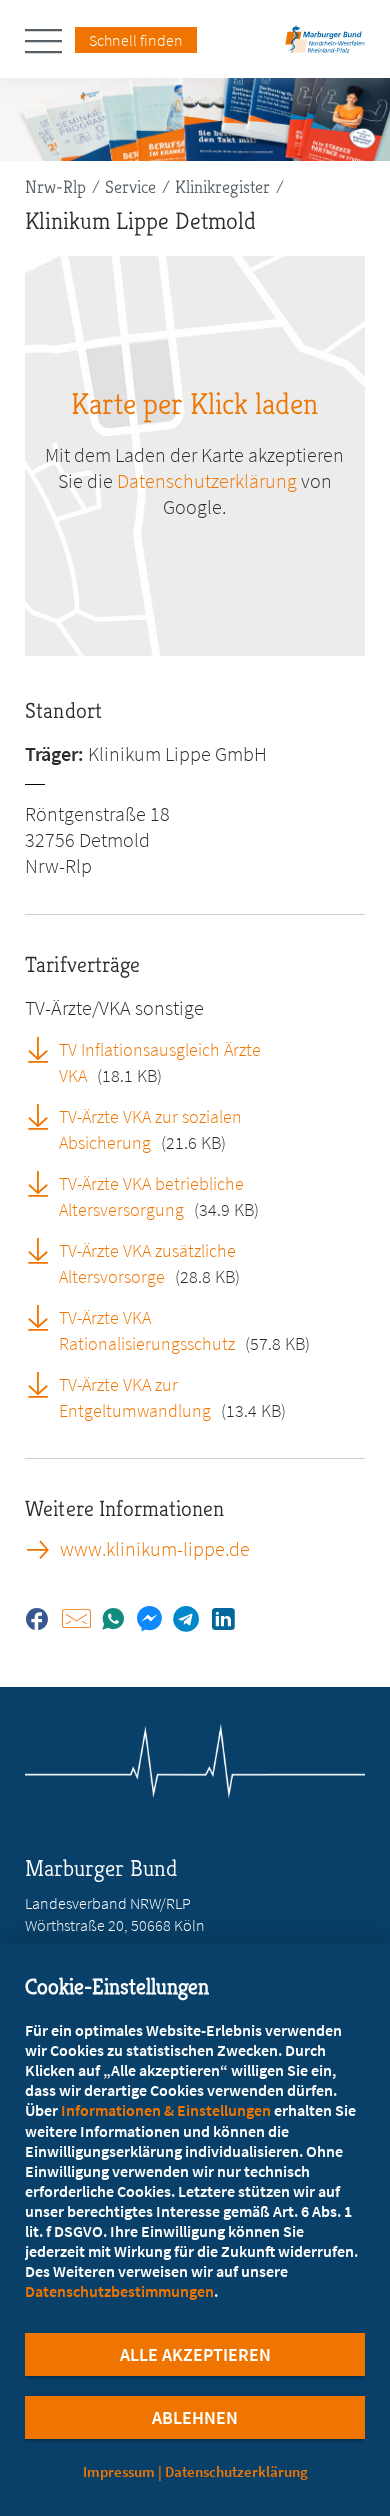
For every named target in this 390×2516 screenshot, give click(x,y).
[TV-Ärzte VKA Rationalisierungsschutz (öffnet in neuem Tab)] (45, 1317)
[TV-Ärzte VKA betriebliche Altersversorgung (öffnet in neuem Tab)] (45, 1183)
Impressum (119, 2471)
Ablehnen (195, 2417)
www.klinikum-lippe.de (155, 1549)
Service (130, 186)
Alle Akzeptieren (195, 2354)
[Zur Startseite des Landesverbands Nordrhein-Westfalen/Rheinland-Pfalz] (325, 45)
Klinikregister (222, 186)
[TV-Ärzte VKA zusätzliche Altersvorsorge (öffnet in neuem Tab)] (45, 1250)
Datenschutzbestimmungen (119, 2291)
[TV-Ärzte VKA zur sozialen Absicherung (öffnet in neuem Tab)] (45, 1116)
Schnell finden (136, 40)
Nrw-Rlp (55, 186)
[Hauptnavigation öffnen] (50, 41)
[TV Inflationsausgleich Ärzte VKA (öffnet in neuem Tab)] (45, 1049)
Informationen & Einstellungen (166, 2110)
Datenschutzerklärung (207, 480)
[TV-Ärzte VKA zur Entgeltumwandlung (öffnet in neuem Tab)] (45, 1384)
